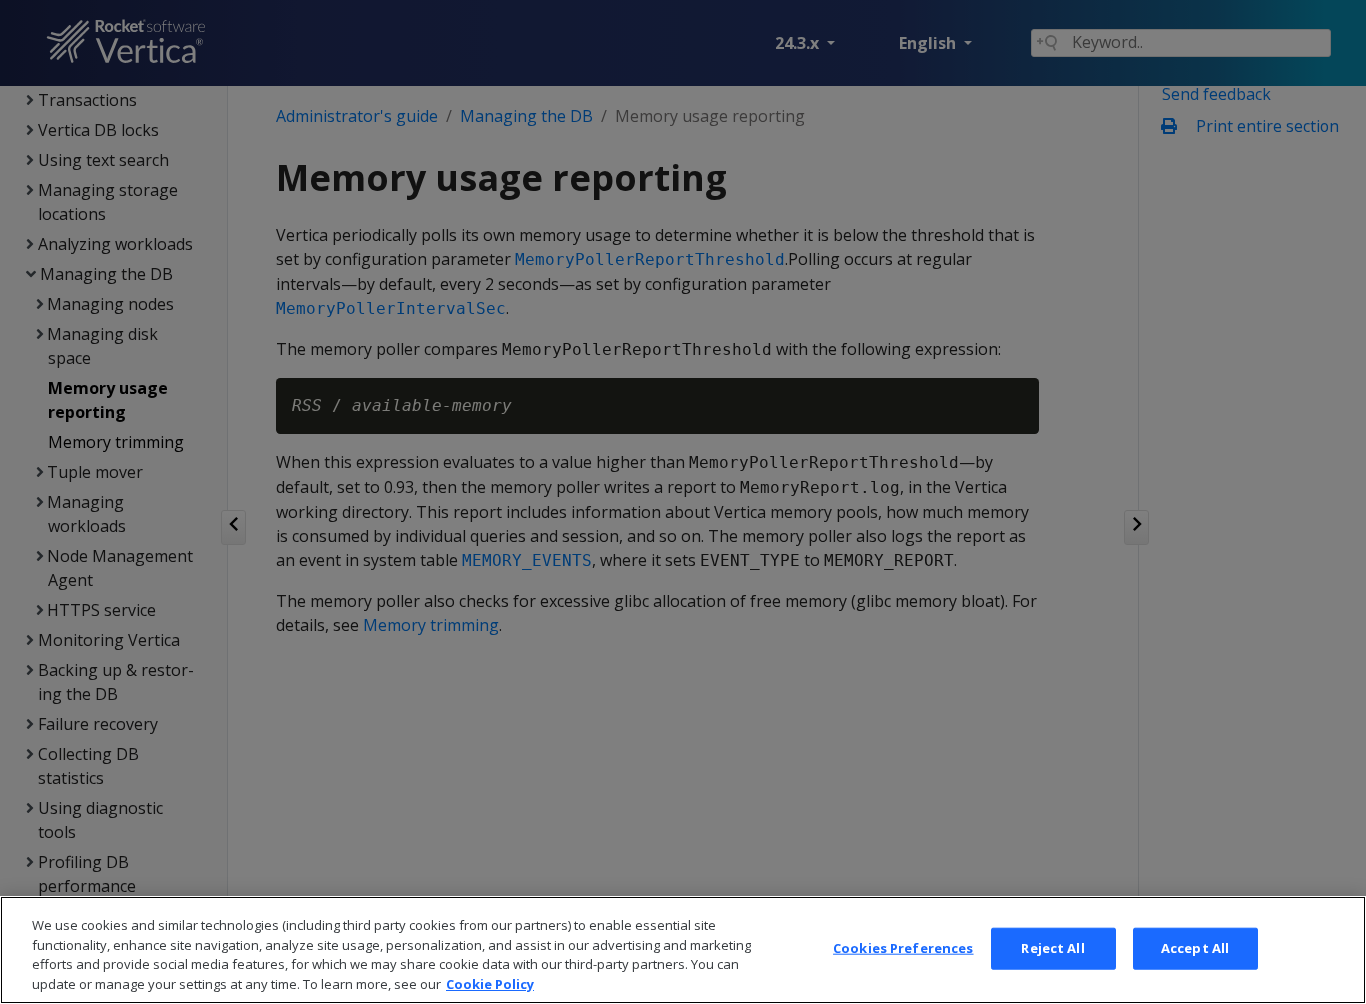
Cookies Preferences (903, 948)
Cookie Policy (490, 983)
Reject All (1052, 948)
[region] (683, 950)
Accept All (1195, 948)
